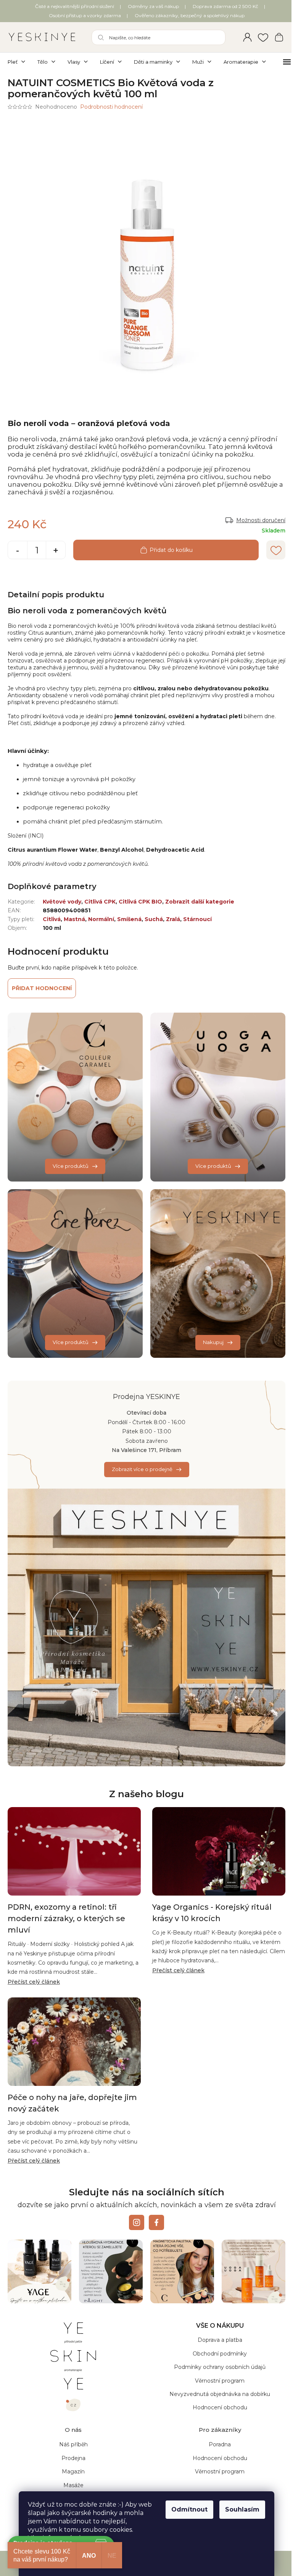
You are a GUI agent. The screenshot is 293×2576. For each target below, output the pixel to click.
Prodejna (73, 2458)
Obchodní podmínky (220, 2354)
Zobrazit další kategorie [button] (200, 902)
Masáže (73, 2485)
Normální (101, 919)
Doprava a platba (220, 2340)
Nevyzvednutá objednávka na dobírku (220, 2394)
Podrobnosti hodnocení (111, 107)
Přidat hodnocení (42, 988)
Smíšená (129, 919)
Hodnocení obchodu (220, 2407)
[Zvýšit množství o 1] (56, 551)
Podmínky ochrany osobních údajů (220, 2367)
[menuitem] (19, 62)
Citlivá (52, 919)
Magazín (73, 2471)
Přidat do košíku (171, 550)
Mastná (74, 919)
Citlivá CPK (100, 902)
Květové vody (62, 902)
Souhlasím (242, 2509)
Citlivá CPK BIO (140, 902)
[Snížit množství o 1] (18, 551)
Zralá (173, 919)
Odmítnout (189, 2509)
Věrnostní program (220, 2381)
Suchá (154, 919)
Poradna (220, 2444)
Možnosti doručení (261, 520)
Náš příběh (73, 2444)
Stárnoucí (197, 919)
